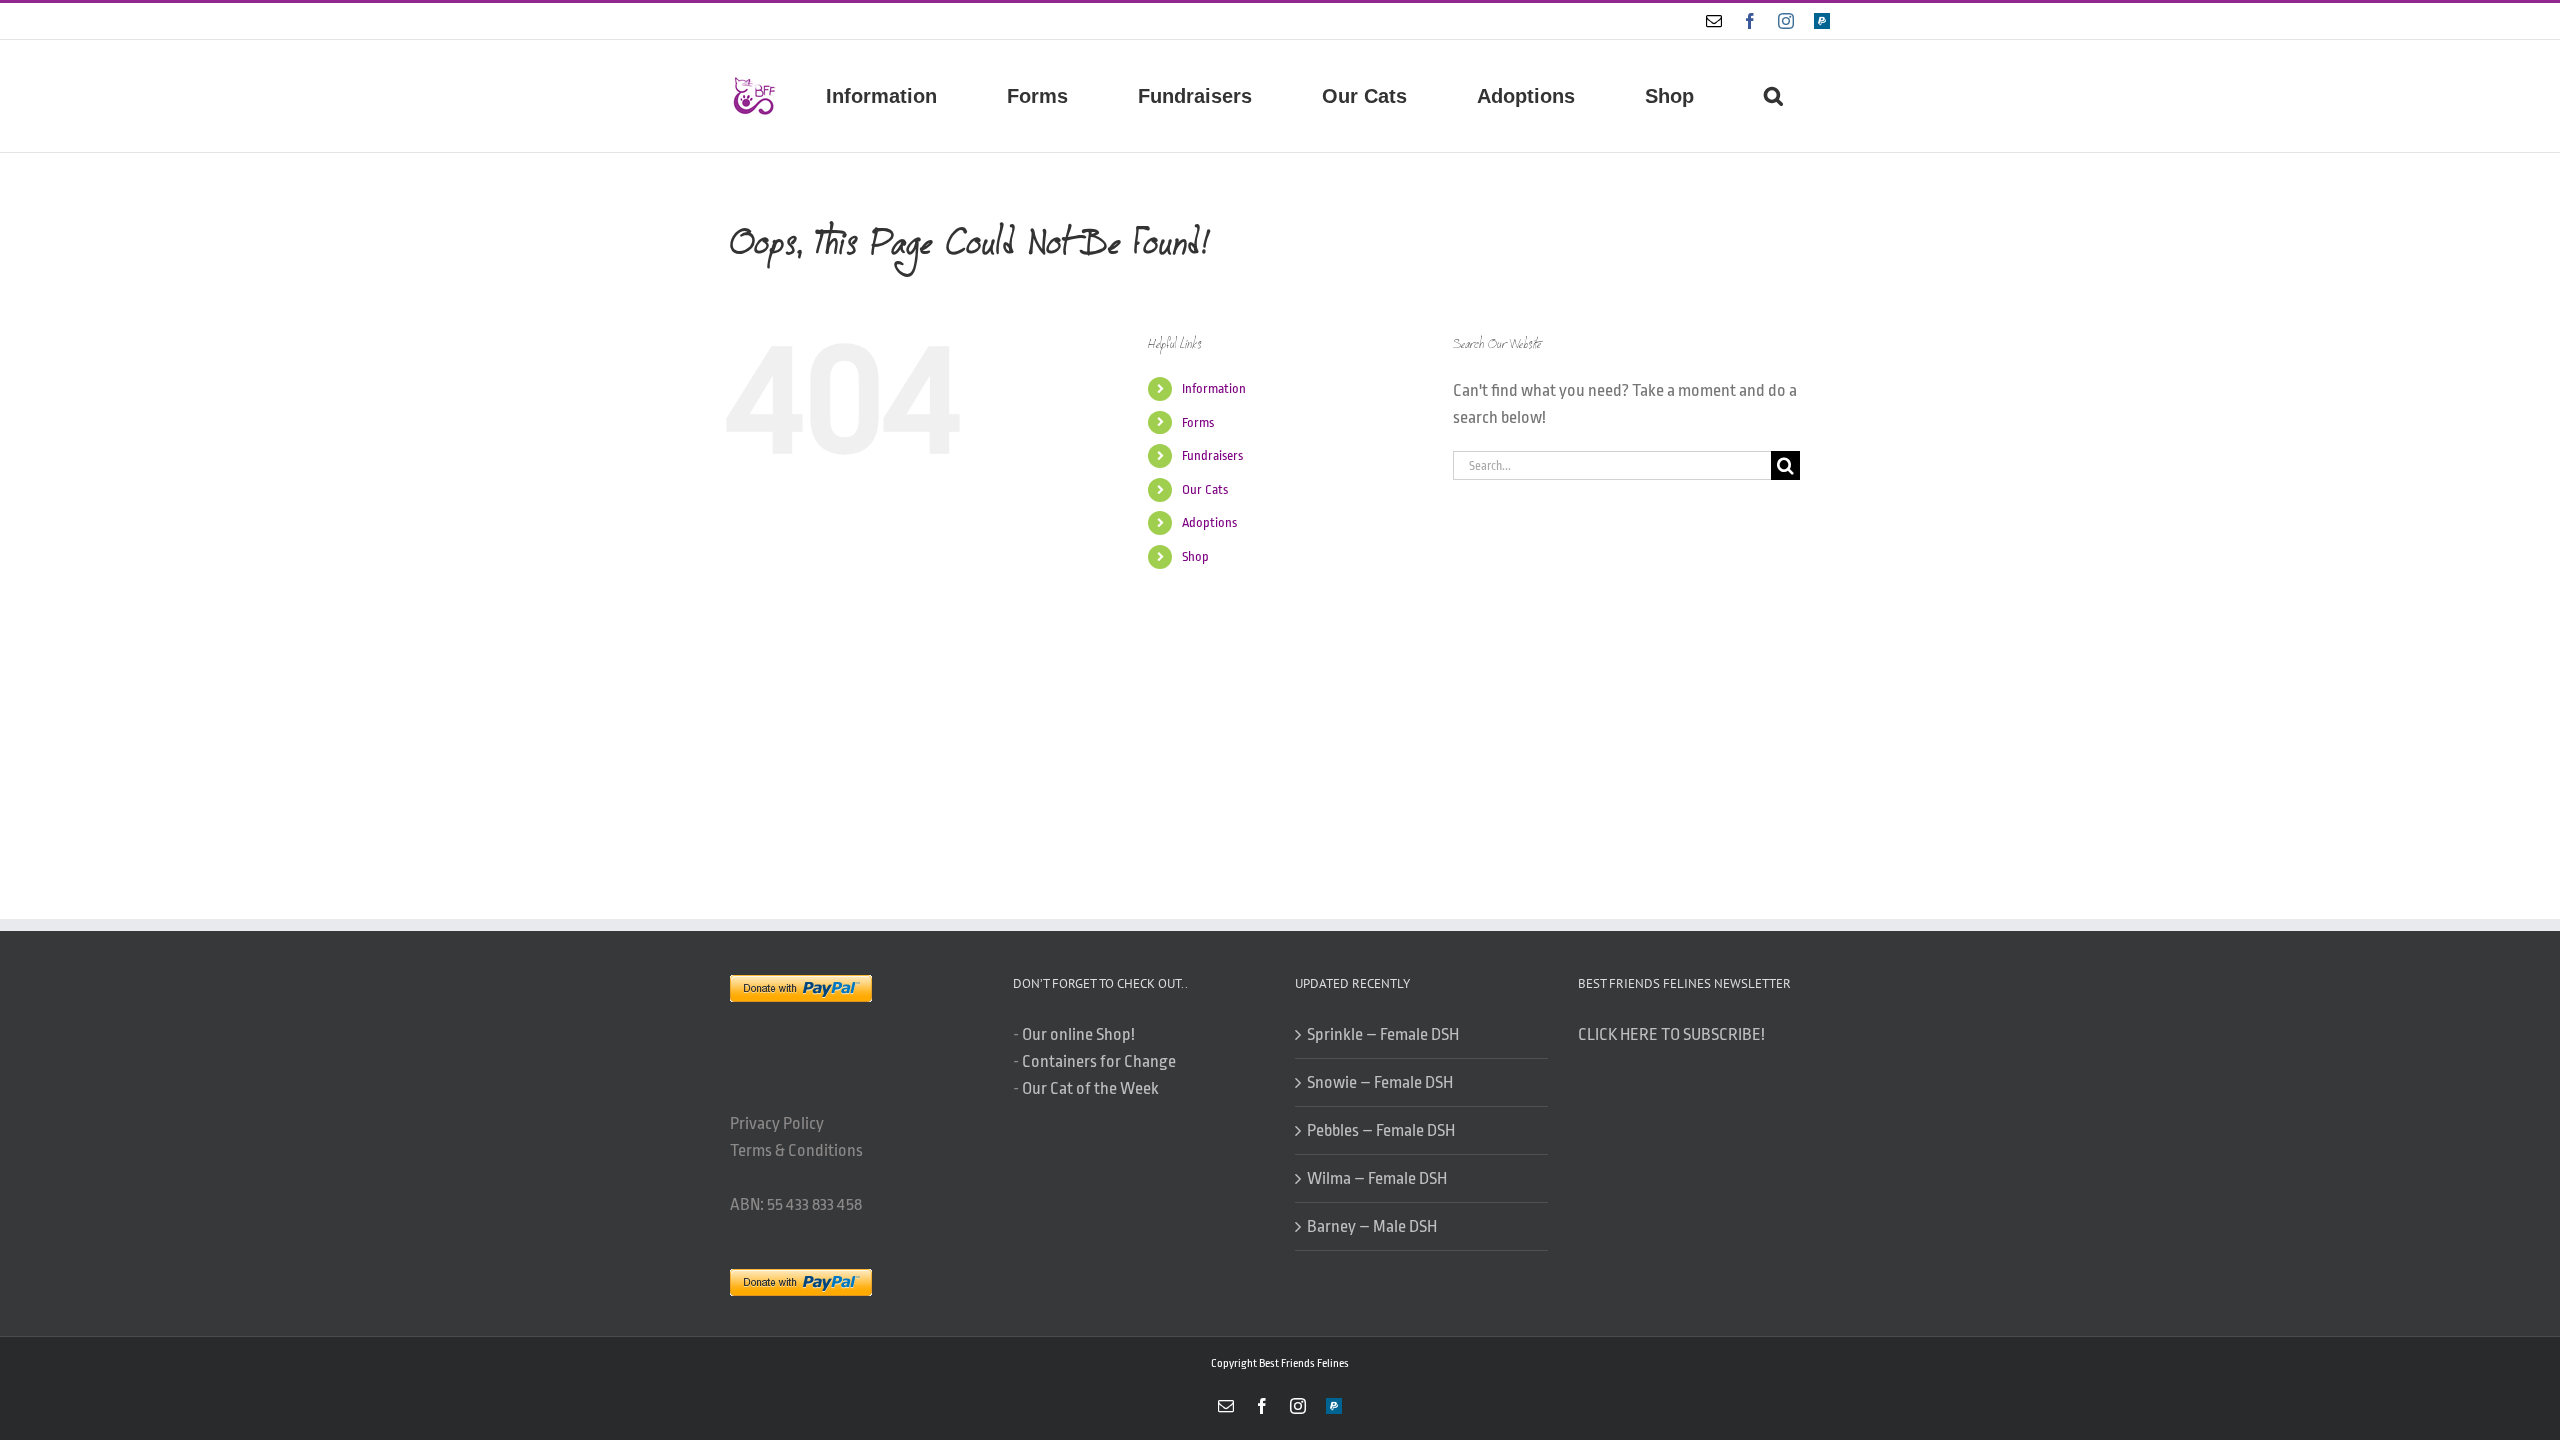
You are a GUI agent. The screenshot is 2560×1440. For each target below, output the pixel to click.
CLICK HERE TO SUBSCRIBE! (1671, 1034)
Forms (1198, 422)
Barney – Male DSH (1372, 1226)
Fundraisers (1212, 455)
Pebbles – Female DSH (1381, 1130)
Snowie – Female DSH (1380, 1082)
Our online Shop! (1078, 1034)
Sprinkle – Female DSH (1383, 1034)
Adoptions (1209, 522)
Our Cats (1205, 489)
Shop (1195, 556)
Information (1214, 388)
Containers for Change (1099, 1061)
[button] (1773, 96)
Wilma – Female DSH (1377, 1178)
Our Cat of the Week (1090, 1088)
